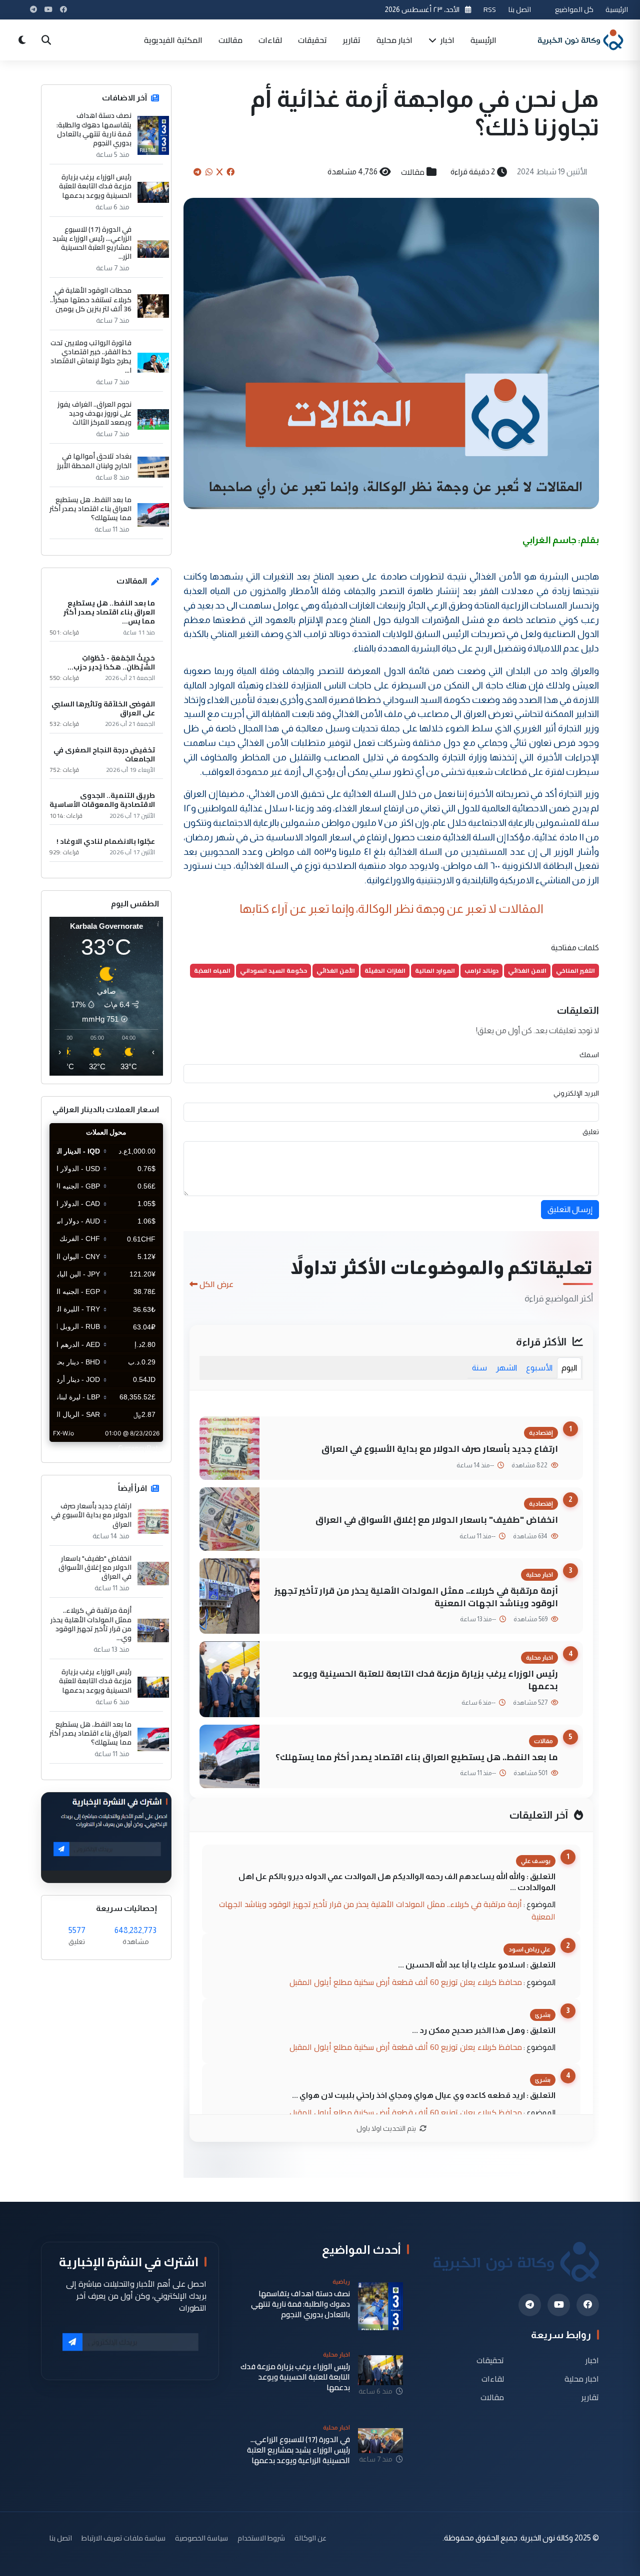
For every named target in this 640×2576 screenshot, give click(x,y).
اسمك (589, 1055)
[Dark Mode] (22, 40)
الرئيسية (617, 9)
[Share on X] (219, 172)
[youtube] (559, 2305)
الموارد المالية (435, 970)
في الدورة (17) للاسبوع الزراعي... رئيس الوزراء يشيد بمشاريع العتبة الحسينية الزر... (92, 243)
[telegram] (530, 2305)
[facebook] (588, 2305)
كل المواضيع (574, 9)
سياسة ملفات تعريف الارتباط (123, 2538)
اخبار (446, 40)
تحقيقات (312, 40)
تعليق (591, 1132)
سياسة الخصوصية (201, 2538)
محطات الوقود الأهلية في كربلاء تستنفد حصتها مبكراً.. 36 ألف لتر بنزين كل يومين (91, 300)
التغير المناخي (575, 970)
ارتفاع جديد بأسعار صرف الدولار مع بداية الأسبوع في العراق (440, 1449)
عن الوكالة (310, 2538)
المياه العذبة (212, 970)
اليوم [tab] (569, 1368)
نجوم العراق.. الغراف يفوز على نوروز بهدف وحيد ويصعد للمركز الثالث (94, 413)
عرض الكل (216, 1284)
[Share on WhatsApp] (209, 172)
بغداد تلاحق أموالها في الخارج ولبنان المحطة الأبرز (94, 461)
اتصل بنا (519, 9)
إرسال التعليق (570, 1209)
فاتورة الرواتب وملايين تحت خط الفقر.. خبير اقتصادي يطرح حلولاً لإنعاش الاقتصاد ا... (91, 356)
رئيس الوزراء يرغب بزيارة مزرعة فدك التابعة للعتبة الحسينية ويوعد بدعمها (425, 1680)
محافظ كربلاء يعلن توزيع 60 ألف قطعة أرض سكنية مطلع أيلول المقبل (406, 1982)
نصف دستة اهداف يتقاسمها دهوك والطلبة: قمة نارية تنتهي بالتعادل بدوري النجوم (94, 129)
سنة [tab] (479, 1368)
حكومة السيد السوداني (273, 970)
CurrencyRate (140, 1448)
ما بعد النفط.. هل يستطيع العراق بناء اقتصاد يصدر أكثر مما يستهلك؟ (417, 1757)
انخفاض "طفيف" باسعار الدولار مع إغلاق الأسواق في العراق (437, 1520)
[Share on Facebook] (230, 172)
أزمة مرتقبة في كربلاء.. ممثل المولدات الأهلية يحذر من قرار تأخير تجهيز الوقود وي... (91, 1624)
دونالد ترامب (481, 970)
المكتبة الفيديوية (173, 40)
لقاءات (270, 40)
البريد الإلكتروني (576, 1093)
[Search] (46, 40)
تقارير (352, 40)
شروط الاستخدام (261, 2538)
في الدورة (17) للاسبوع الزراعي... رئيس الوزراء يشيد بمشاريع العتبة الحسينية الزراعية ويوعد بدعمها (298, 2450)
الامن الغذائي (527, 970)
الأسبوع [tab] (539, 1368)
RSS (490, 9)
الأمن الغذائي (336, 970)
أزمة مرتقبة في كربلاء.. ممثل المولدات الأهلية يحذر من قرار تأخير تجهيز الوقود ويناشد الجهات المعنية (416, 1597)
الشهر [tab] (506, 1368)
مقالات (230, 40)
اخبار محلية (394, 40)
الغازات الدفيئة (385, 970)
